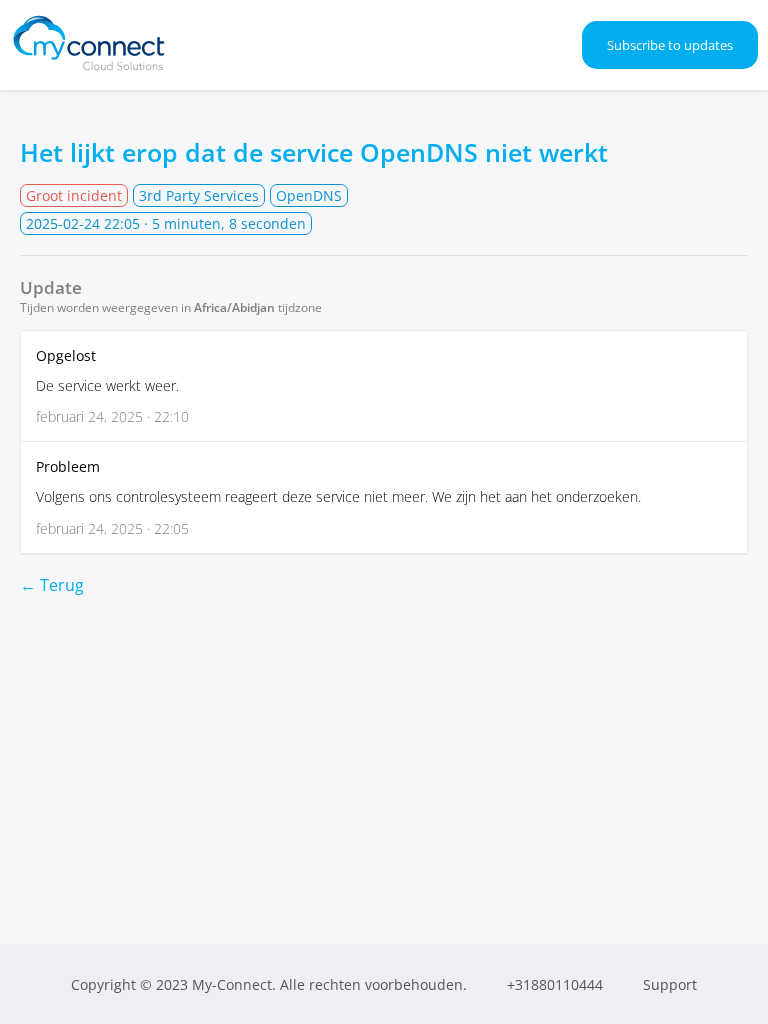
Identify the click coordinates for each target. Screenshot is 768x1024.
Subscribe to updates (670, 45)
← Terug (52, 585)
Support (670, 984)
